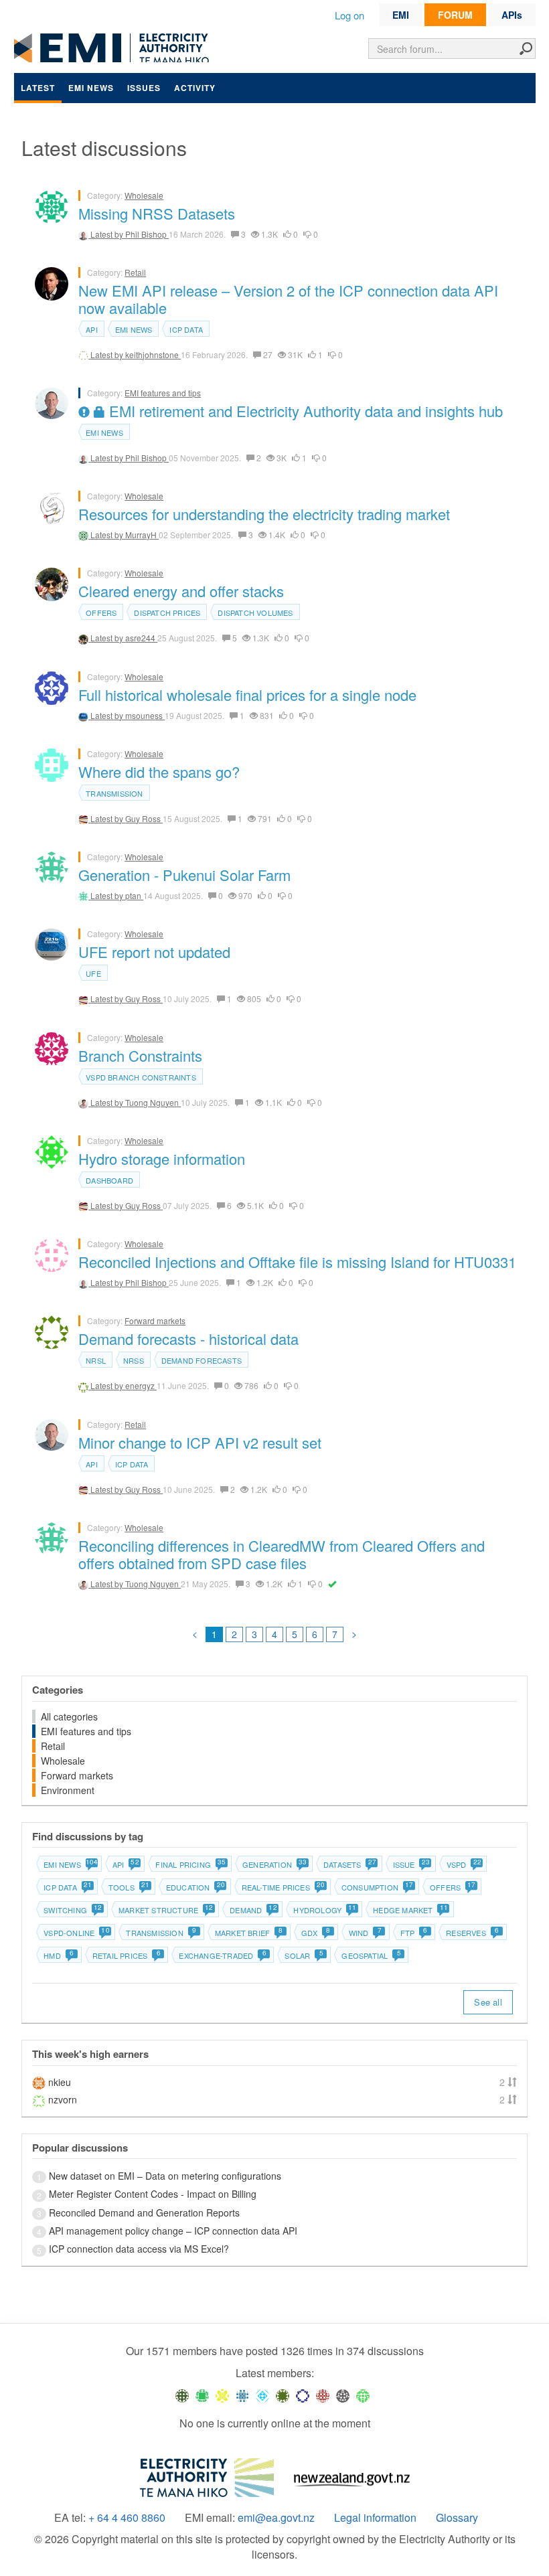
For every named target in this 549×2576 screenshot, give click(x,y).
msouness (145, 715)
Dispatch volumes (255, 613)
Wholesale (144, 195)
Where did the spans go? (159, 772)
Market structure (165, 1910)
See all (488, 2002)
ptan (134, 895)
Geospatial (371, 1955)
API (92, 329)
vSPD (464, 1864)
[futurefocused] (303, 2395)
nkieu (60, 2082)
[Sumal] (242, 2395)
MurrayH (142, 535)
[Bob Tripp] (363, 2395)
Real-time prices (283, 1887)
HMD (59, 1955)
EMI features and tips (163, 393)
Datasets (349, 1864)
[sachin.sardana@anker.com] (343, 2395)
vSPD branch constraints (141, 1077)
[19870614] (202, 2395)
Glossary (457, 2518)
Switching (72, 1910)
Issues (144, 88)
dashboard (109, 1180)
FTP (414, 1933)
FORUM (455, 15)
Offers (101, 613)
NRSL (96, 1360)
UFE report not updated (154, 952)
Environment (68, 1790)
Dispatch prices (167, 613)
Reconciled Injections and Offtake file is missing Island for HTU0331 (297, 1262)
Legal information (375, 2518)
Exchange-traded (222, 1955)
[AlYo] (222, 2395)
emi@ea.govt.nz (276, 2518)
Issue (411, 1864)
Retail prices (127, 1955)
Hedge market (410, 1910)
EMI (401, 15)
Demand (253, 1910)
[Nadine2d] (262, 2395)
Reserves (472, 1933)
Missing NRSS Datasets (157, 213)
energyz (141, 1385)
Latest (38, 88)
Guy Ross (144, 818)
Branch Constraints (140, 1055)
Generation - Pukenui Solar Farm (184, 875)
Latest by (108, 234)
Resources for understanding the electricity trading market (264, 514)
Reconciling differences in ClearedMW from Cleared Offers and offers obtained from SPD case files (282, 1554)
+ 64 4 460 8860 (127, 2518)
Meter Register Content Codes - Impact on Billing (153, 2194)
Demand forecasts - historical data (188, 1339)
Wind (365, 1933)
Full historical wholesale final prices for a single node (247, 695)
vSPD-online (76, 1933)
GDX (316, 1933)
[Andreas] (323, 2395)
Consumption (377, 1887)
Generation (274, 1864)
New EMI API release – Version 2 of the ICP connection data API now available (288, 299)
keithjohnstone (153, 354)
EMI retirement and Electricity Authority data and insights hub (304, 411)
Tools (129, 1887)
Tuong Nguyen (153, 1102)
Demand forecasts (202, 1360)
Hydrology (324, 1910)
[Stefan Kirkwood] (182, 2395)
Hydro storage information (162, 1158)
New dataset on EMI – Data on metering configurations (165, 2176)
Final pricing (190, 1864)
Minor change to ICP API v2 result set (200, 1442)
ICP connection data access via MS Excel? (139, 2249)
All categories (69, 1716)
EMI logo (114, 48)
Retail (135, 272)
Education (195, 1887)
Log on (349, 15)
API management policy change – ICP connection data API (173, 2231)
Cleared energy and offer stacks (181, 591)
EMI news (91, 88)
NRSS (134, 1360)
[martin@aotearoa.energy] (283, 2395)
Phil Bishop (147, 234)
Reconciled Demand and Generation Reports (144, 2212)
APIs (512, 15)
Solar (304, 1955)
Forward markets (155, 1320)
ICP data (186, 329)
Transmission (114, 793)
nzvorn (63, 2099)
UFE (93, 973)
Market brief (249, 1933)
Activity (195, 88)
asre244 (141, 638)
